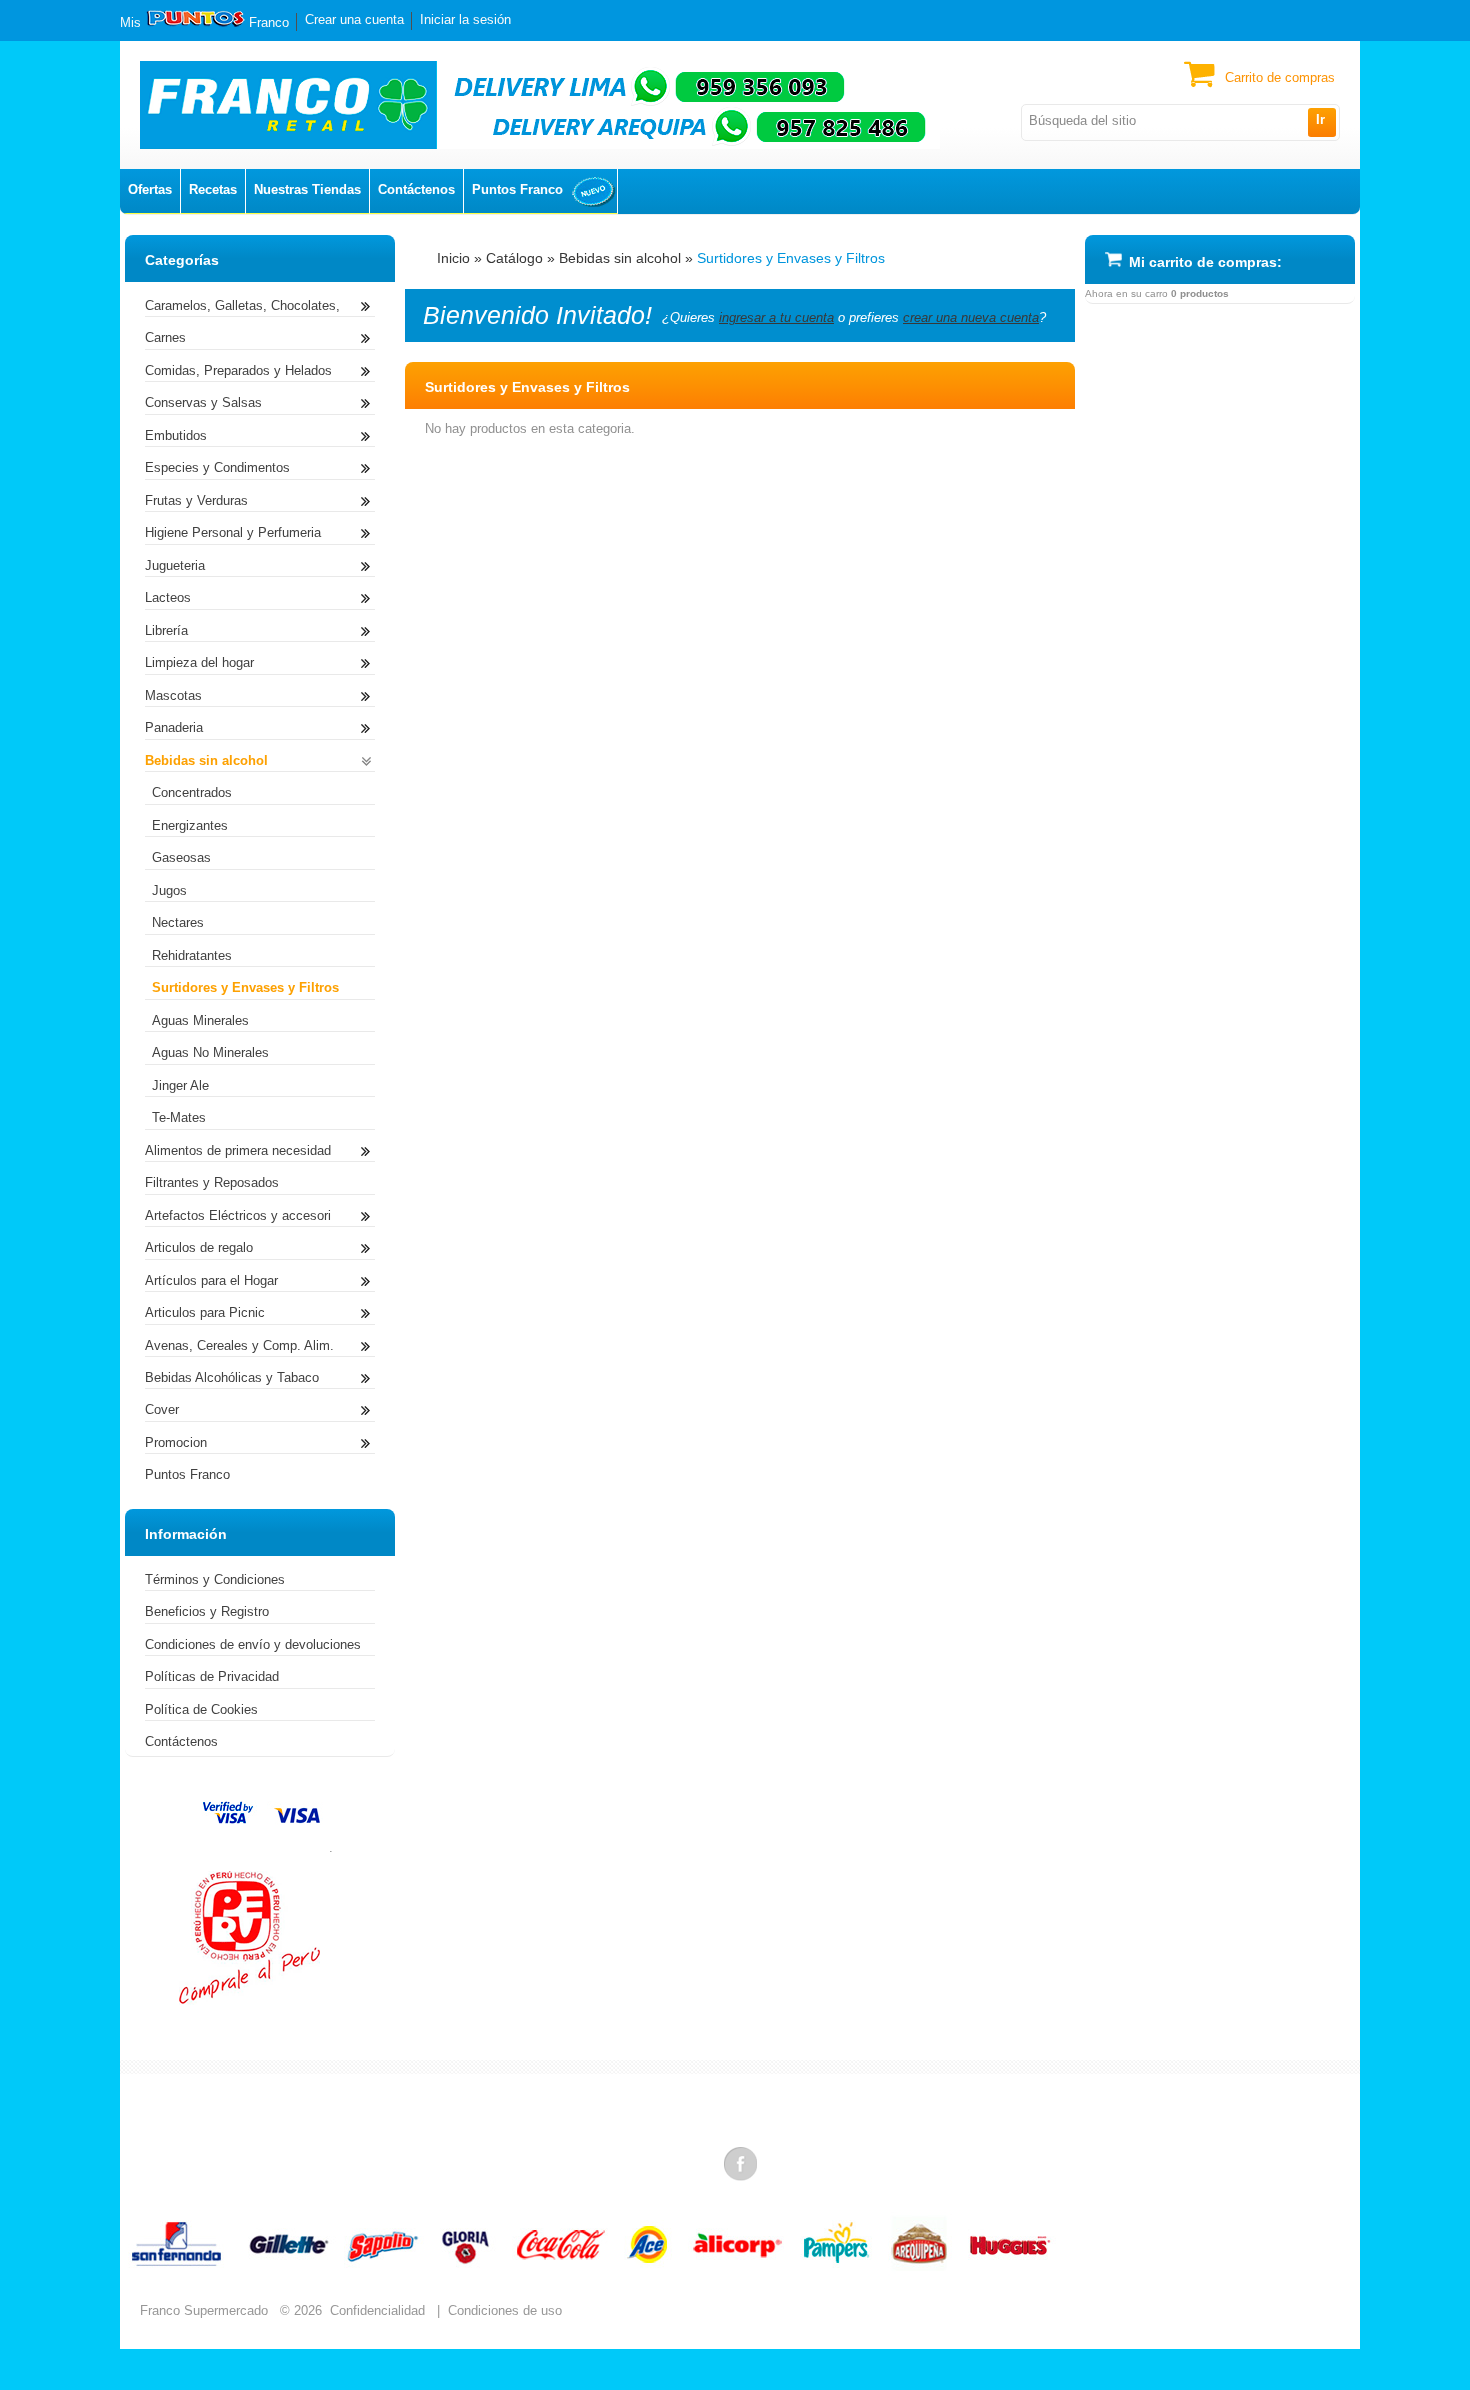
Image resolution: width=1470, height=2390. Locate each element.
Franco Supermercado (204, 2310)
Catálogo (514, 258)
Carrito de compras (1280, 77)
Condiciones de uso (505, 2310)
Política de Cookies (201, 1709)
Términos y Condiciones (215, 1579)
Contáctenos (416, 189)
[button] (1321, 122)
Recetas (213, 189)
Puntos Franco (517, 189)
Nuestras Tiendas (307, 189)
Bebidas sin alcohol (620, 258)
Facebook (742, 2163)
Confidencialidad (377, 2310)
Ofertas (150, 189)
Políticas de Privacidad (212, 1676)
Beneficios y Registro (207, 1611)
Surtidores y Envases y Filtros (791, 258)
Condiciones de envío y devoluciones (253, 1644)
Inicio (453, 258)
